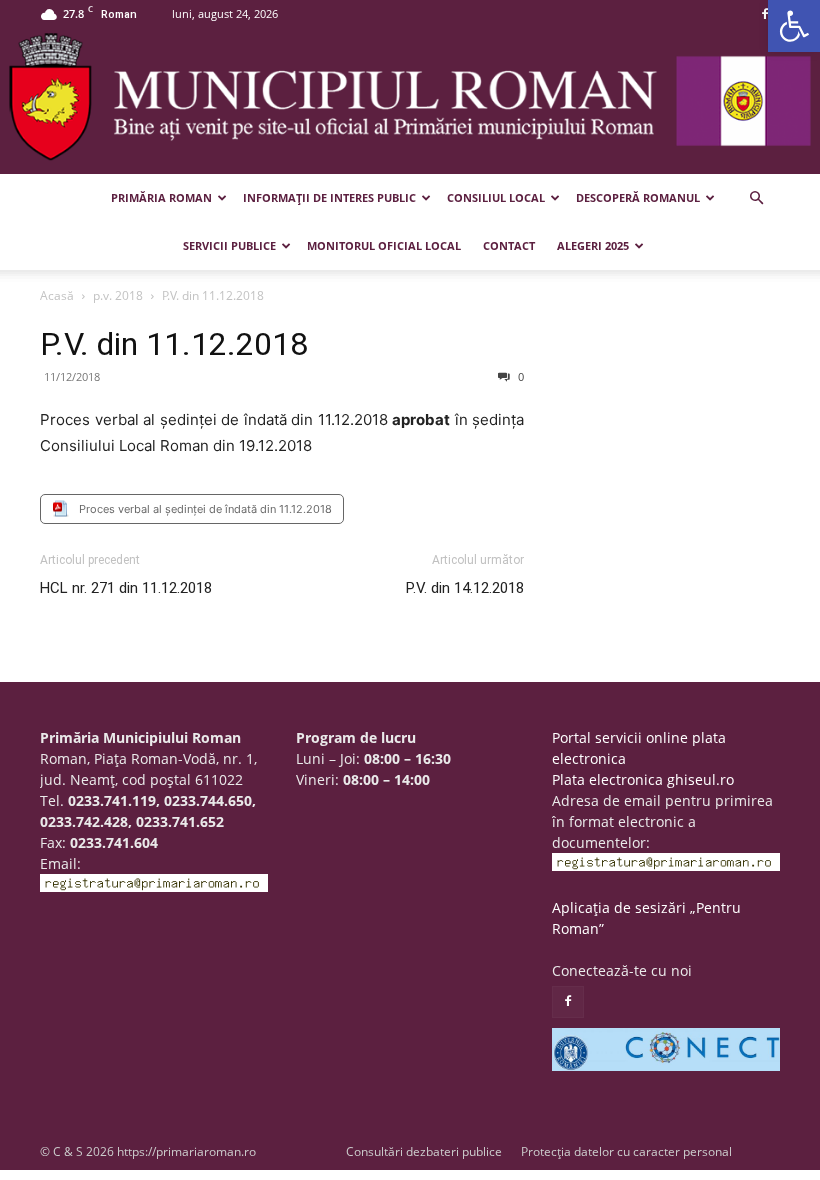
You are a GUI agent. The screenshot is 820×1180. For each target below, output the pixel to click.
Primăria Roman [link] (161, 197)
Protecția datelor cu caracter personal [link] (626, 1151)
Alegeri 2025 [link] (593, 245)
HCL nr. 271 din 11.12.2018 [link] (126, 588)
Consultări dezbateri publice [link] (424, 1151)
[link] (794, 26)
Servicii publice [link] (229, 245)
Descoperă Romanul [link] (638, 197)
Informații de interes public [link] (329, 197)
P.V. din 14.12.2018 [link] (465, 588)
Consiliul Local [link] (496, 197)
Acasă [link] (57, 295)
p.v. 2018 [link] (118, 295)
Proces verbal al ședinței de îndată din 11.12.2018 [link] (205, 509)
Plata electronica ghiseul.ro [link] (643, 779)
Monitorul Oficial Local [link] (384, 245)
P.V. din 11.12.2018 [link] (174, 344)
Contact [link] (509, 245)
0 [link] (519, 376)
